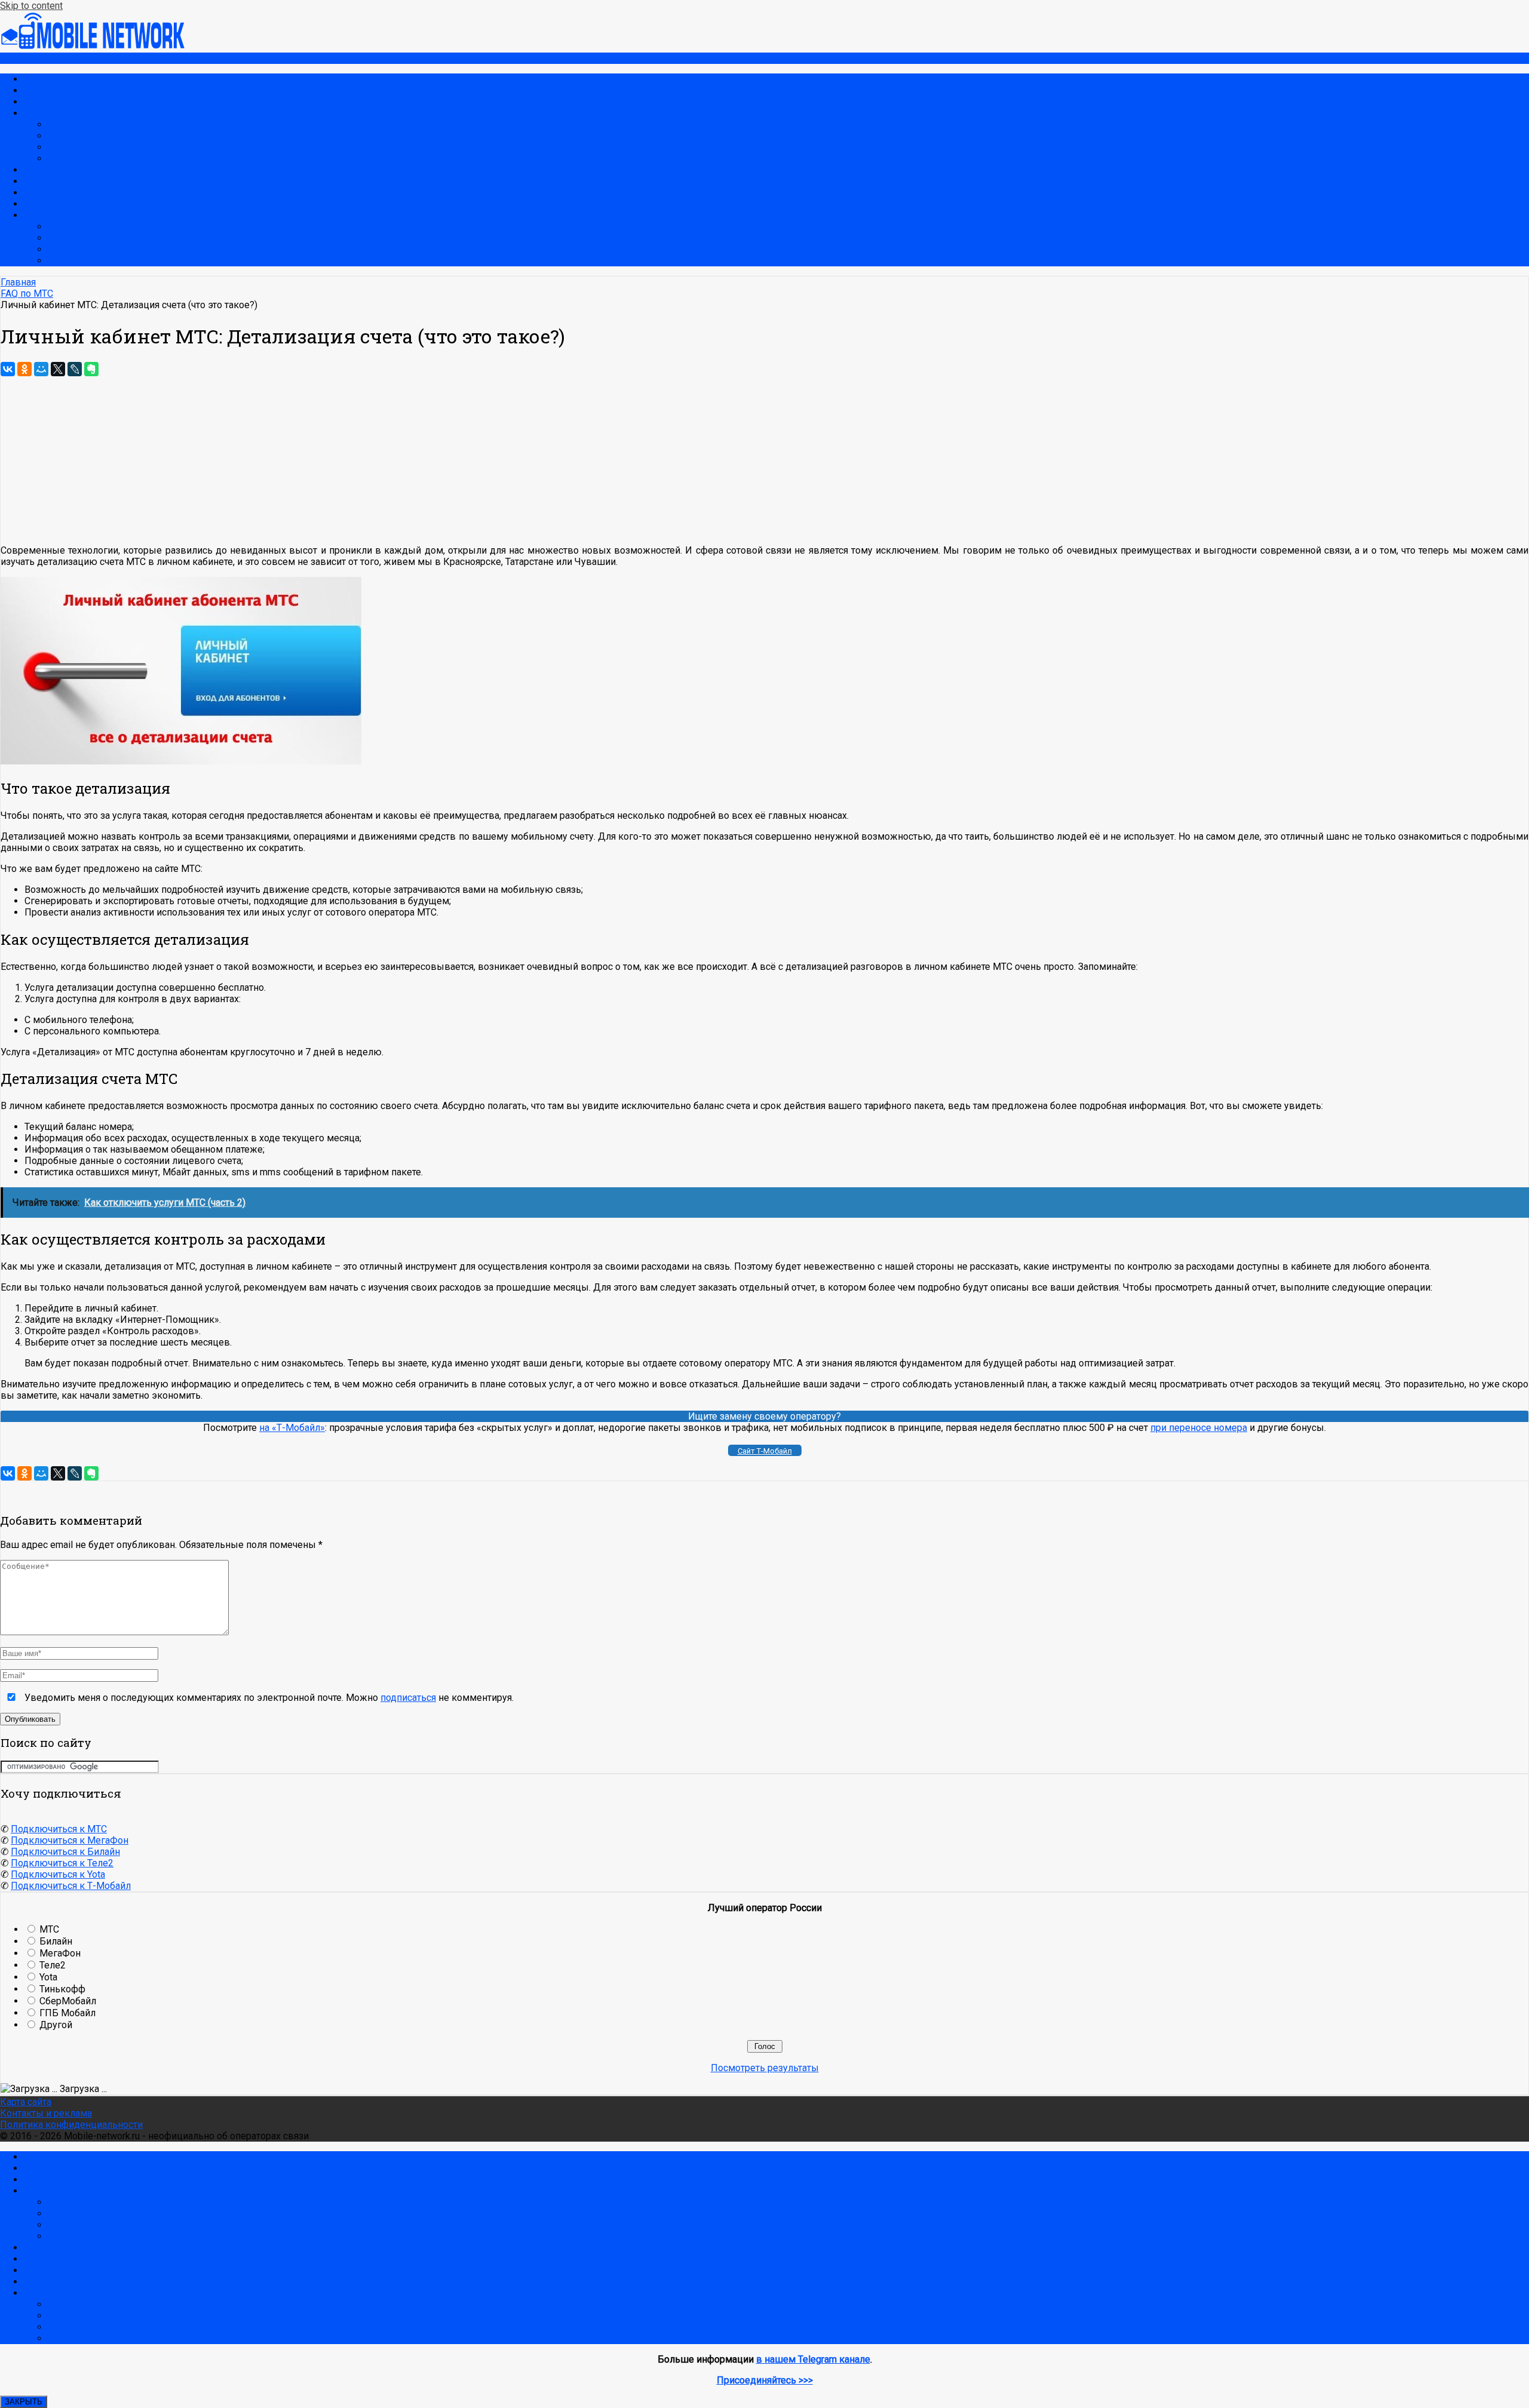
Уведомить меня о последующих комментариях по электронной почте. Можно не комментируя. (268, 1698)
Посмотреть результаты (765, 2068)
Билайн (40, 181)
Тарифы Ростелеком (94, 227)
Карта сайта (26, 2102)
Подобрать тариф (63, 102)
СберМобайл (68, 2001)
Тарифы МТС (76, 125)
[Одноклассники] (24, 369)
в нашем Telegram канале (813, 2359)
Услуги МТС (74, 136)
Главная (42, 79)
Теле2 (37, 193)
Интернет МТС (80, 147)
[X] (58, 369)
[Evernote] (91, 369)
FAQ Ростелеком (85, 261)
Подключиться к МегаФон (70, 1840)
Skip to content (31, 6)
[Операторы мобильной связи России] (101, 47)
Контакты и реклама (46, 2113)
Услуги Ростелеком (91, 238)
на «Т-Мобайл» (292, 1428)
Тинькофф (62, 1989)
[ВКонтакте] (8, 369)
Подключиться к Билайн (65, 1852)
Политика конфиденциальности (71, 2125)
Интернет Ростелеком (97, 249)
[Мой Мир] (41, 369)
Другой (56, 2025)
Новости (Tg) (52, 90)
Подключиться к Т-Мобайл (71, 1886)
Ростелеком (51, 215)
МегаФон (44, 170)
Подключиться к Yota (58, 1874)
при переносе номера (1199, 1428)
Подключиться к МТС (59, 1829)
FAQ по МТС (74, 159)
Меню (14, 58)
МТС (34, 113)
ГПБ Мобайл (67, 2013)
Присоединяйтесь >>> (765, 2380)
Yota (33, 204)
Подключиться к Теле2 (62, 1863)
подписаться (408, 1698)
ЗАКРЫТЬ (24, 2402)
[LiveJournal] (75, 369)
